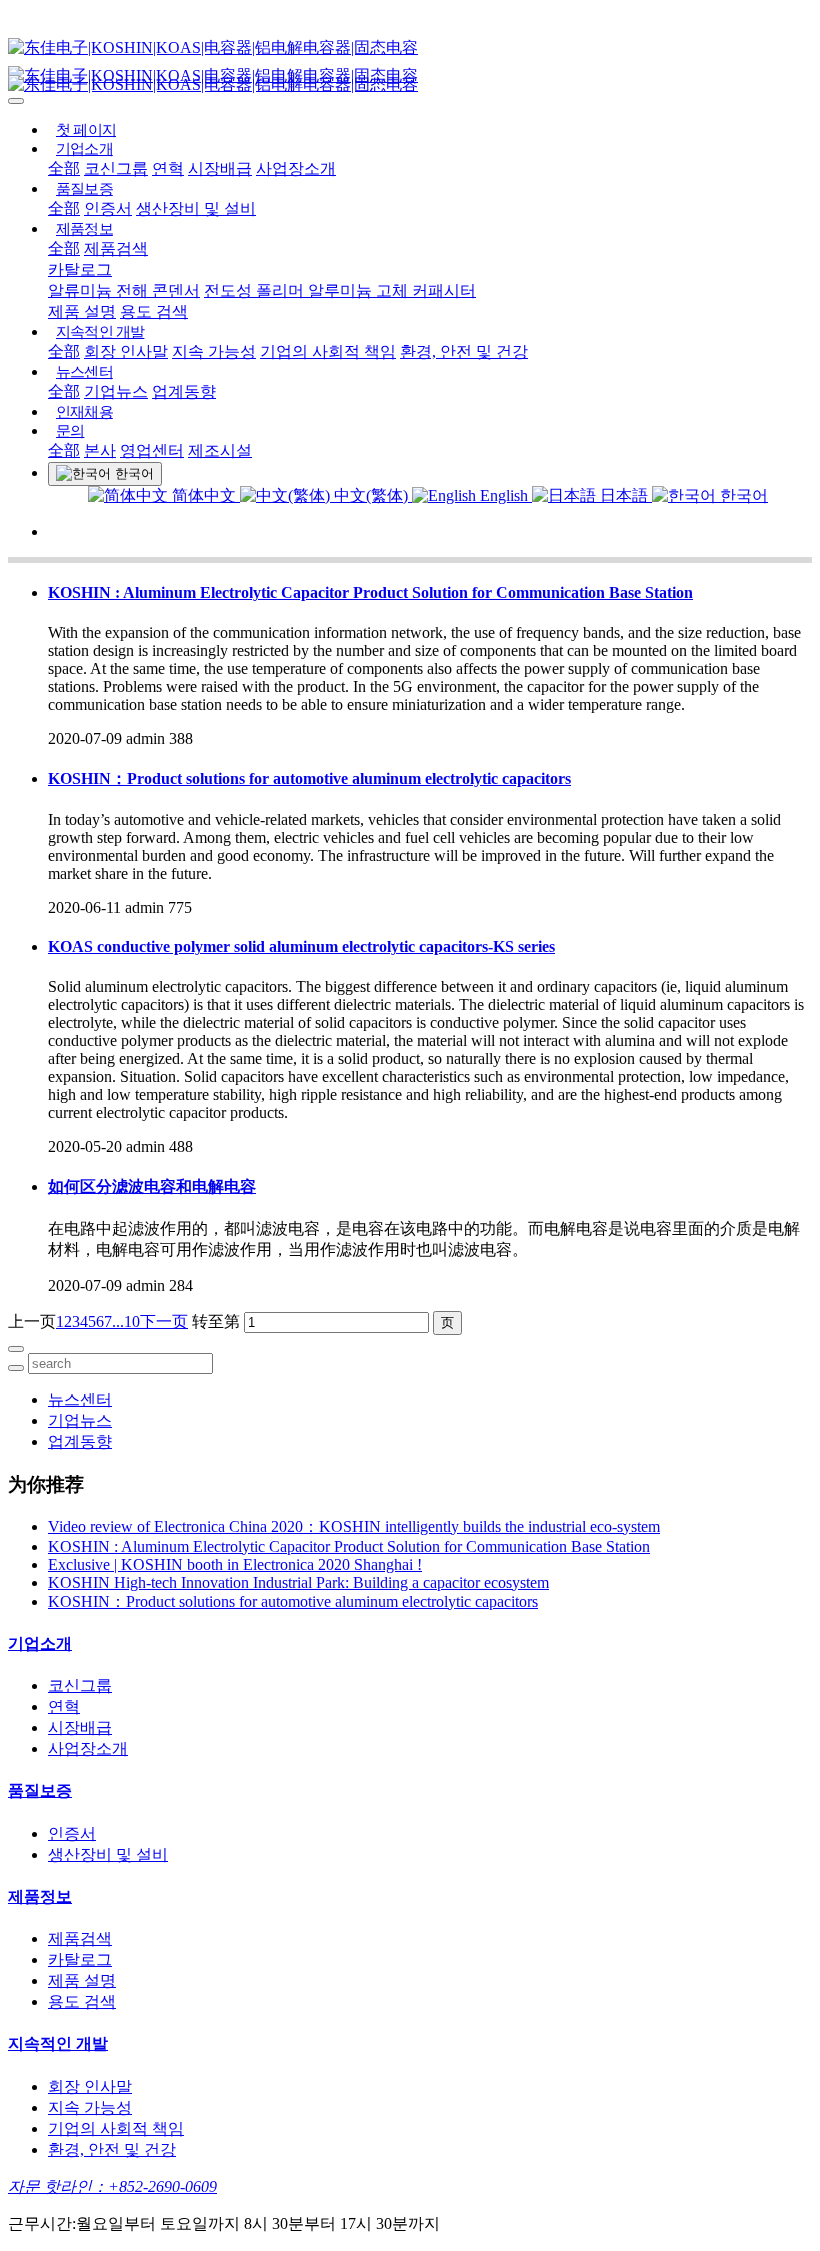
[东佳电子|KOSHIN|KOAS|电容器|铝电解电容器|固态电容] (410, 48)
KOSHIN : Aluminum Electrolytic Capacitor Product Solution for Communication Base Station (370, 592)
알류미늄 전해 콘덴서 (124, 290)
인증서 (108, 208)
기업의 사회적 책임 (328, 351)
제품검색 (116, 248)
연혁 (168, 168)
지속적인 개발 (100, 332)
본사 (100, 450)
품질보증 (84, 189)
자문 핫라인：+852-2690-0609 (112, 2186)
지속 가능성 (214, 351)
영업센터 (152, 450)
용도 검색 (154, 311)
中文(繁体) (371, 495)
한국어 (742, 495)
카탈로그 (80, 269)
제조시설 (220, 450)
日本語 (624, 495)
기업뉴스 (116, 391)
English (504, 495)
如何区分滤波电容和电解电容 (152, 1186)
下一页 (164, 1321)
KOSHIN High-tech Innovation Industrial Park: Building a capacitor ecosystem (298, 1582)
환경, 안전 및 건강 (464, 351)
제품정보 (84, 229)
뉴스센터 (84, 372)
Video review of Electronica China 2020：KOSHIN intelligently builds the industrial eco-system (354, 1526)
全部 (64, 168)
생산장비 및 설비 (196, 208)
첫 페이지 (86, 130)
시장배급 (220, 168)
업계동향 (184, 391)
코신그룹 (116, 168)
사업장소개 (296, 168)
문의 (70, 431)
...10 (126, 1321)
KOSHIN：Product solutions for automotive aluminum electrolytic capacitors (309, 778)
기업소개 (84, 149)
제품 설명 (82, 311)
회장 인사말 (126, 351)
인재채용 (84, 412)
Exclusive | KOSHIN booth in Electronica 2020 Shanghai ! (235, 1564)
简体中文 (204, 495)
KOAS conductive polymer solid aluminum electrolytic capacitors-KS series (301, 946)
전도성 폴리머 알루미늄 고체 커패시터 (340, 290)
